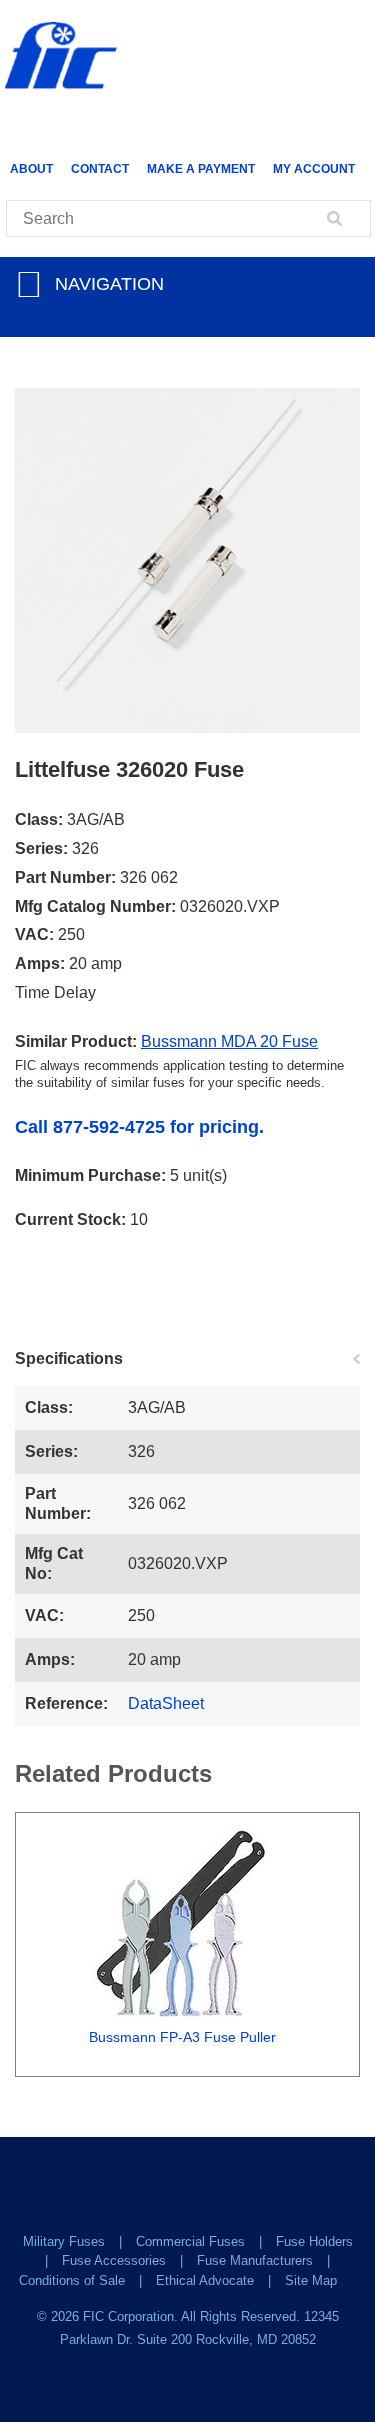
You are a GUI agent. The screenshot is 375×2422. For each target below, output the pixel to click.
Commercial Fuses (190, 2241)
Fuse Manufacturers (255, 2260)
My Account (314, 169)
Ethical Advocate (205, 2280)
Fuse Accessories (114, 2260)
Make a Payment (201, 169)
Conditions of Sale (72, 2280)
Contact (100, 169)
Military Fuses (64, 2241)
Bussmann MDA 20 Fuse (229, 1041)
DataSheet (166, 1703)
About (31, 169)
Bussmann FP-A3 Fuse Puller (182, 2037)
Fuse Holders (314, 2241)
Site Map (311, 2280)
